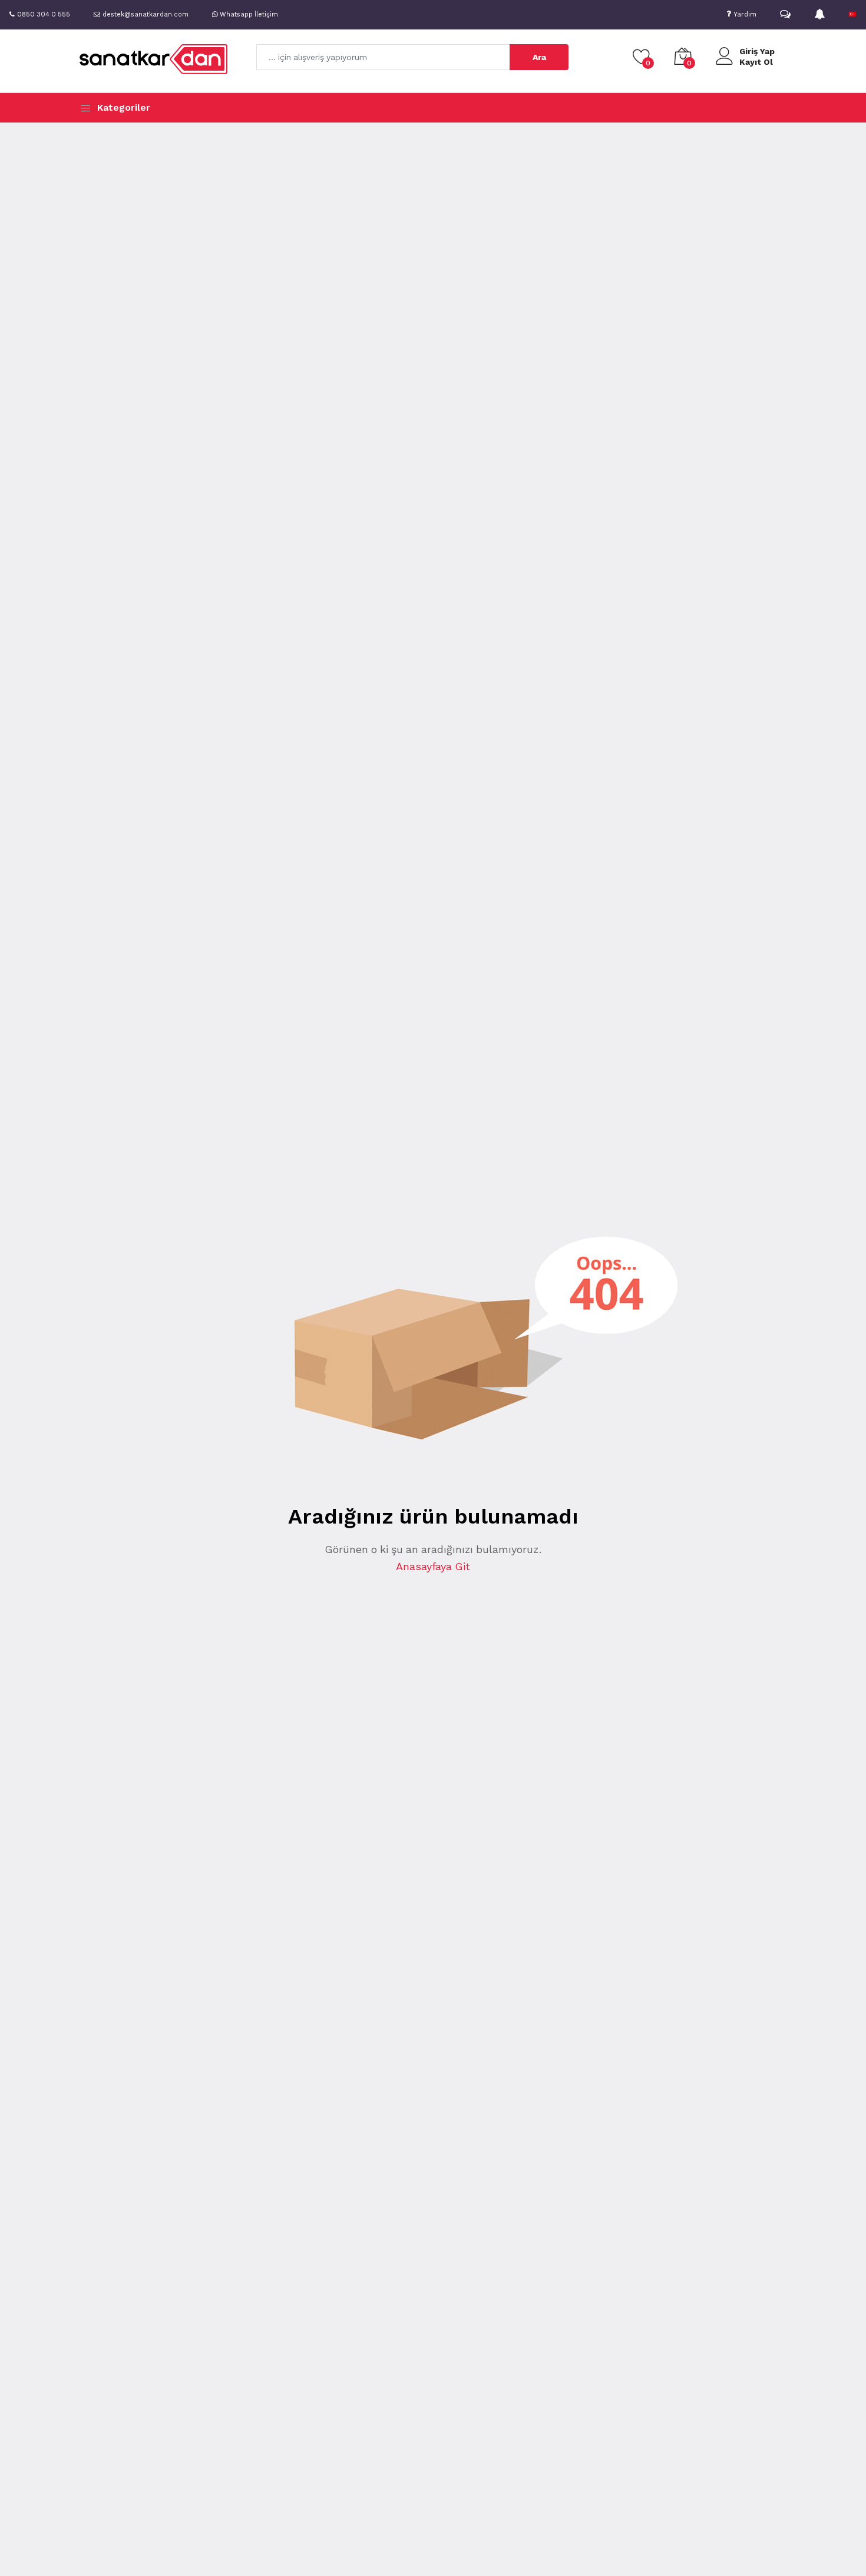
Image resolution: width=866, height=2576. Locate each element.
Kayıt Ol (756, 62)
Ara (539, 57)
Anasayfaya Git (433, 1566)
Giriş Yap (757, 51)
